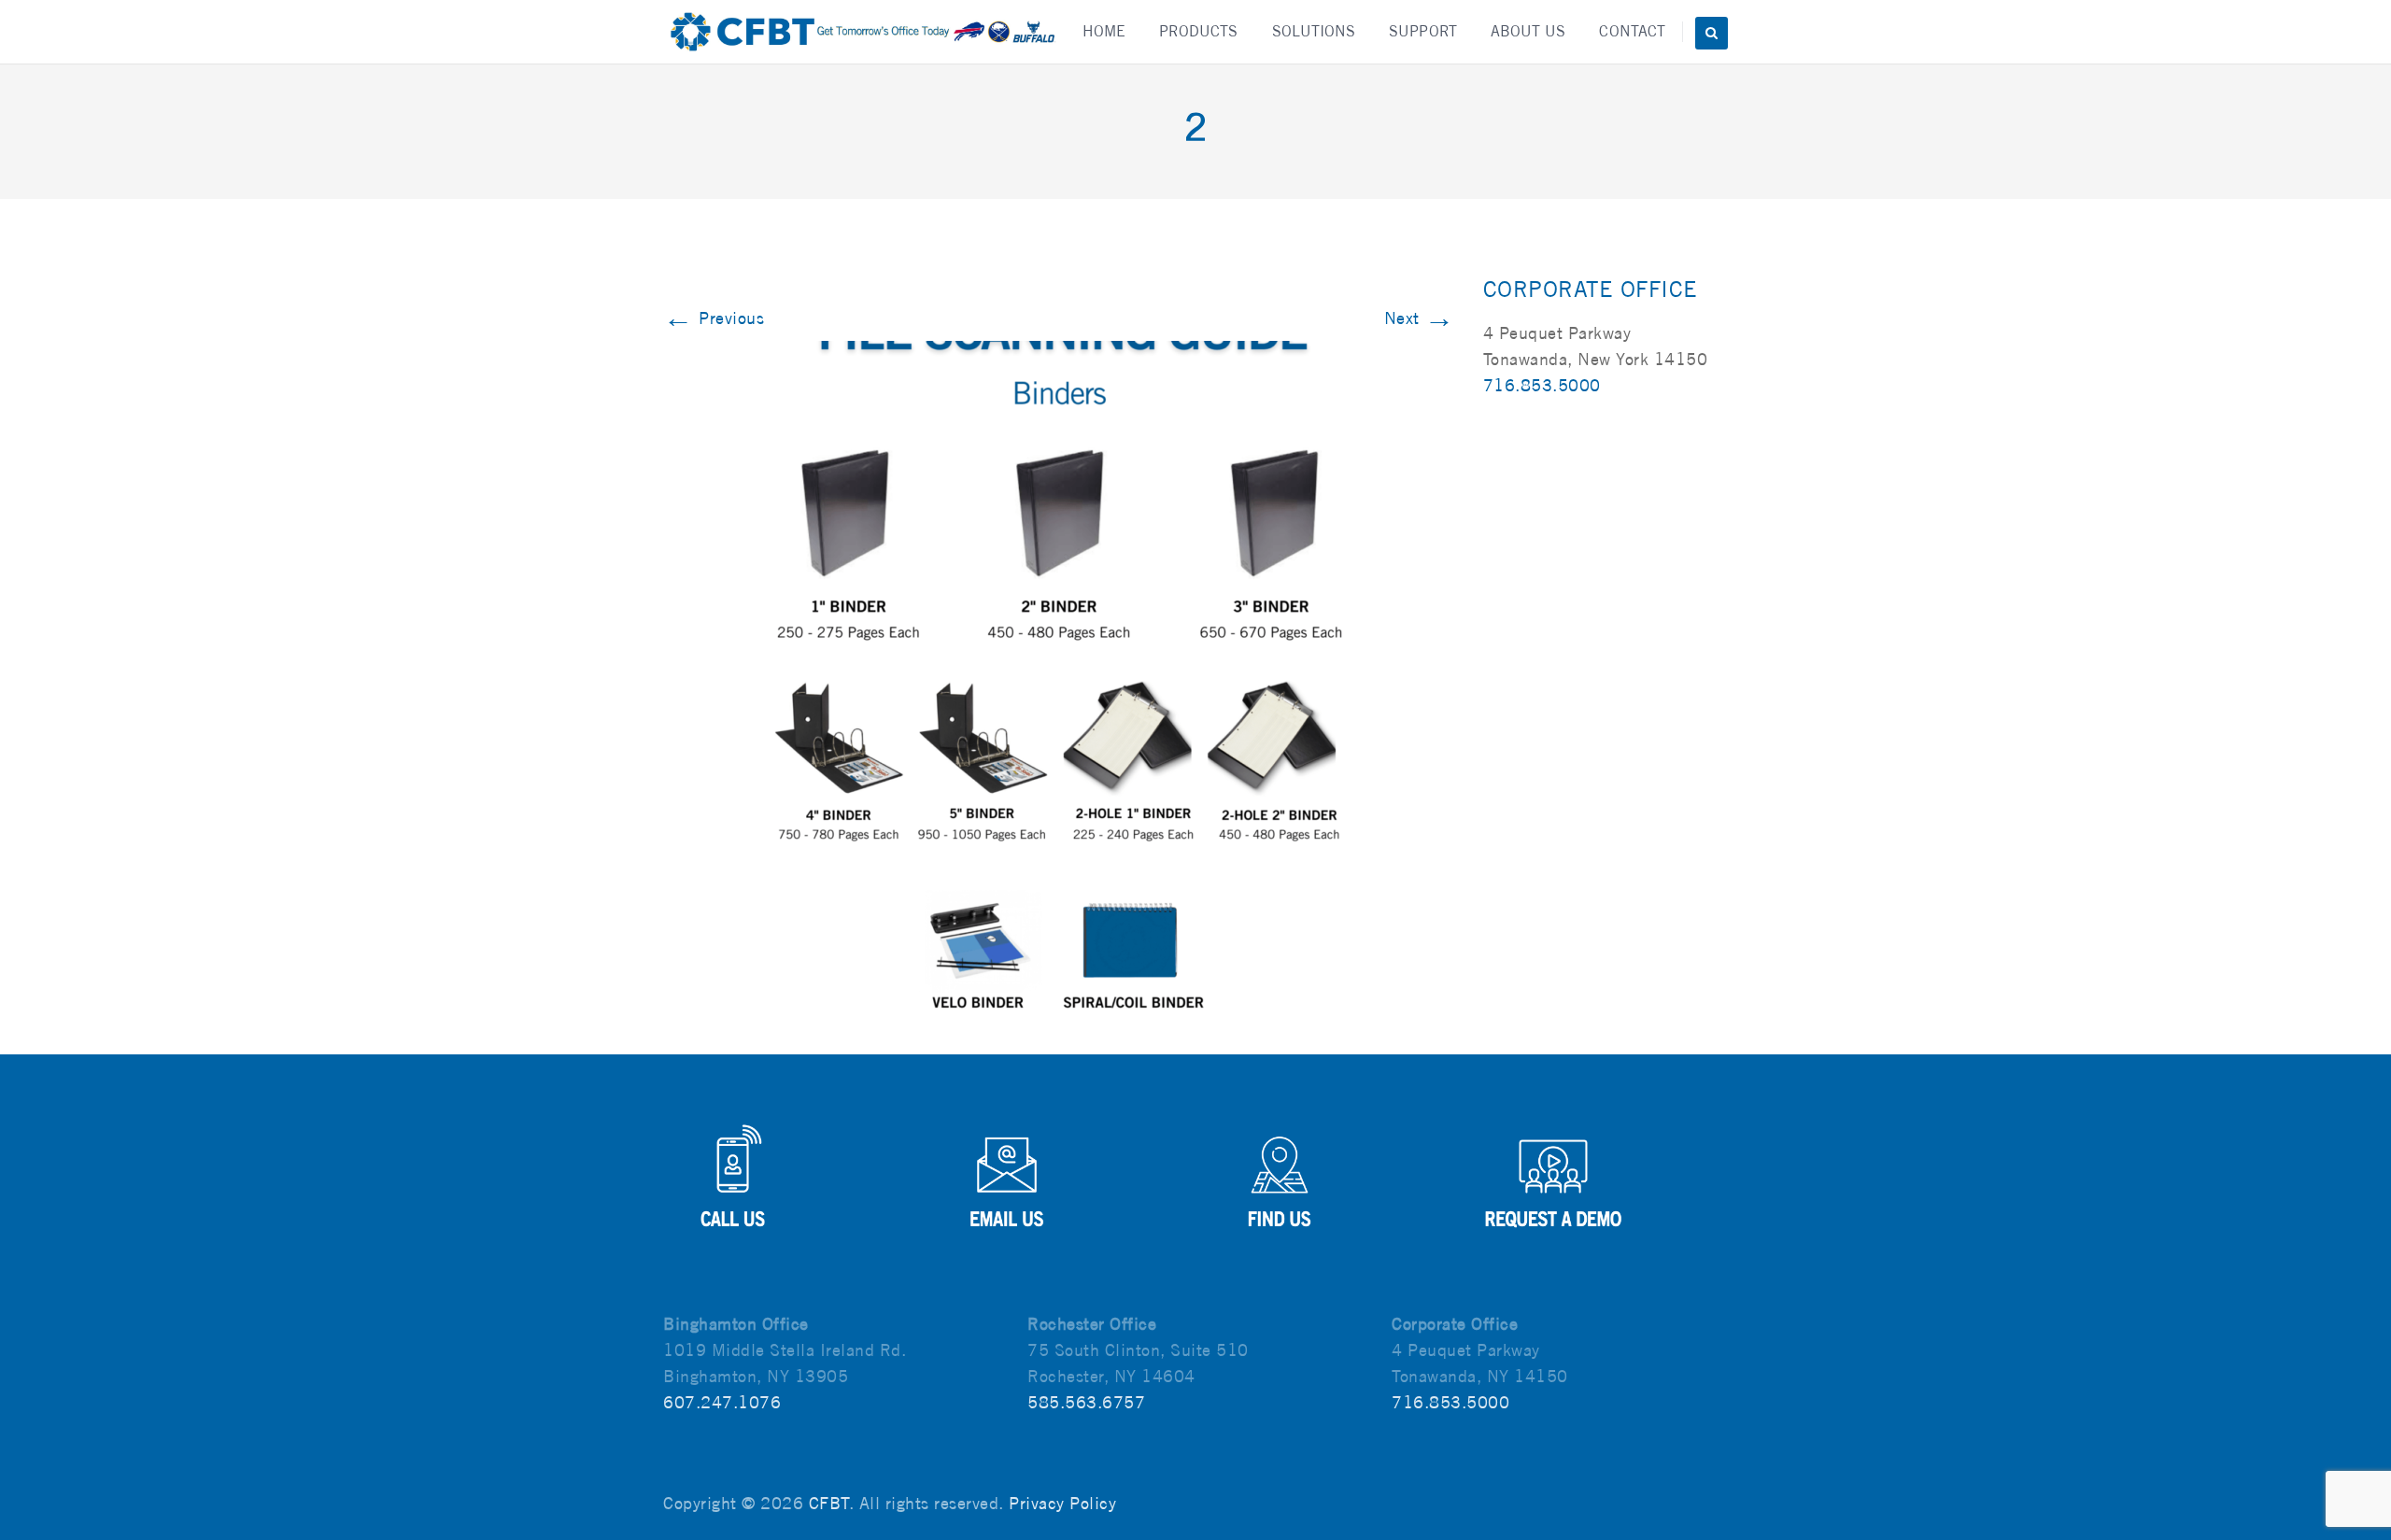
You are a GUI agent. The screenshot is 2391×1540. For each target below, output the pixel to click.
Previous (714, 318)
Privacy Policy (1062, 1503)
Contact (1632, 31)
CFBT (829, 1503)
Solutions (1314, 31)
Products (1199, 31)
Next (1420, 318)
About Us (1528, 31)
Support (1423, 31)
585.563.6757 (1086, 1402)
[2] (1059, 678)
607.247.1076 (722, 1402)
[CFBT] (862, 32)
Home (1104, 31)
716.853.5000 (1542, 385)
